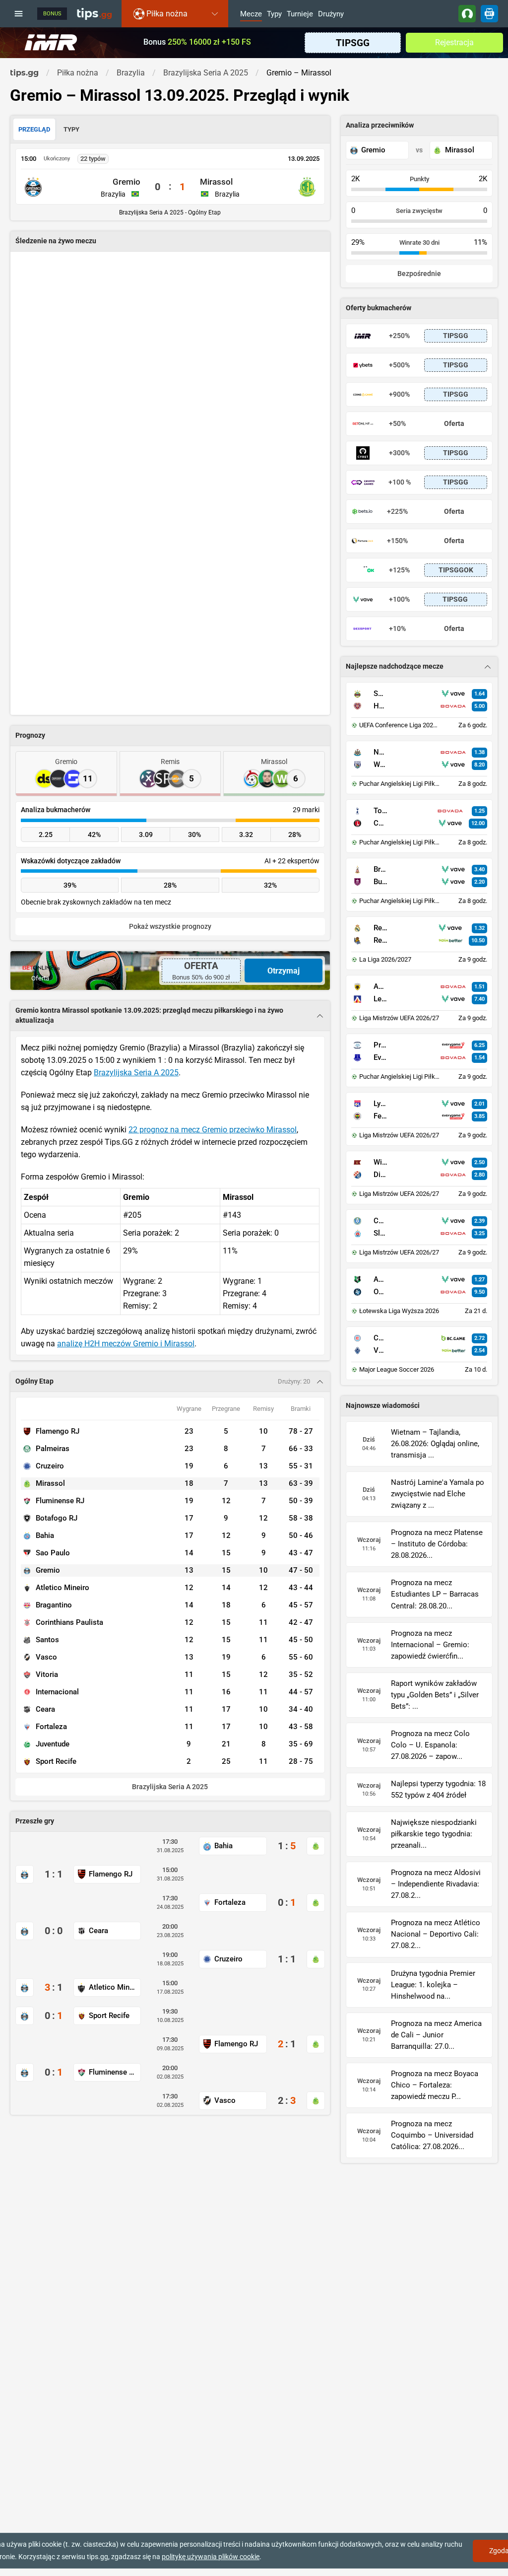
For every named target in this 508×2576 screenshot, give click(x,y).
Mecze (251, 14)
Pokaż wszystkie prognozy (170, 927)
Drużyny (331, 14)
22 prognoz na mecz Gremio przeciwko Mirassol (213, 1130)
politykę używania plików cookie (211, 2557)
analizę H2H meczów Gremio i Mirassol (126, 1344)
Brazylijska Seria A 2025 (136, 1073)
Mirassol (216, 182)
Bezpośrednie (419, 274)
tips (94, 13)
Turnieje (300, 14)
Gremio (127, 182)
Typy (274, 14)
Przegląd (34, 129)
